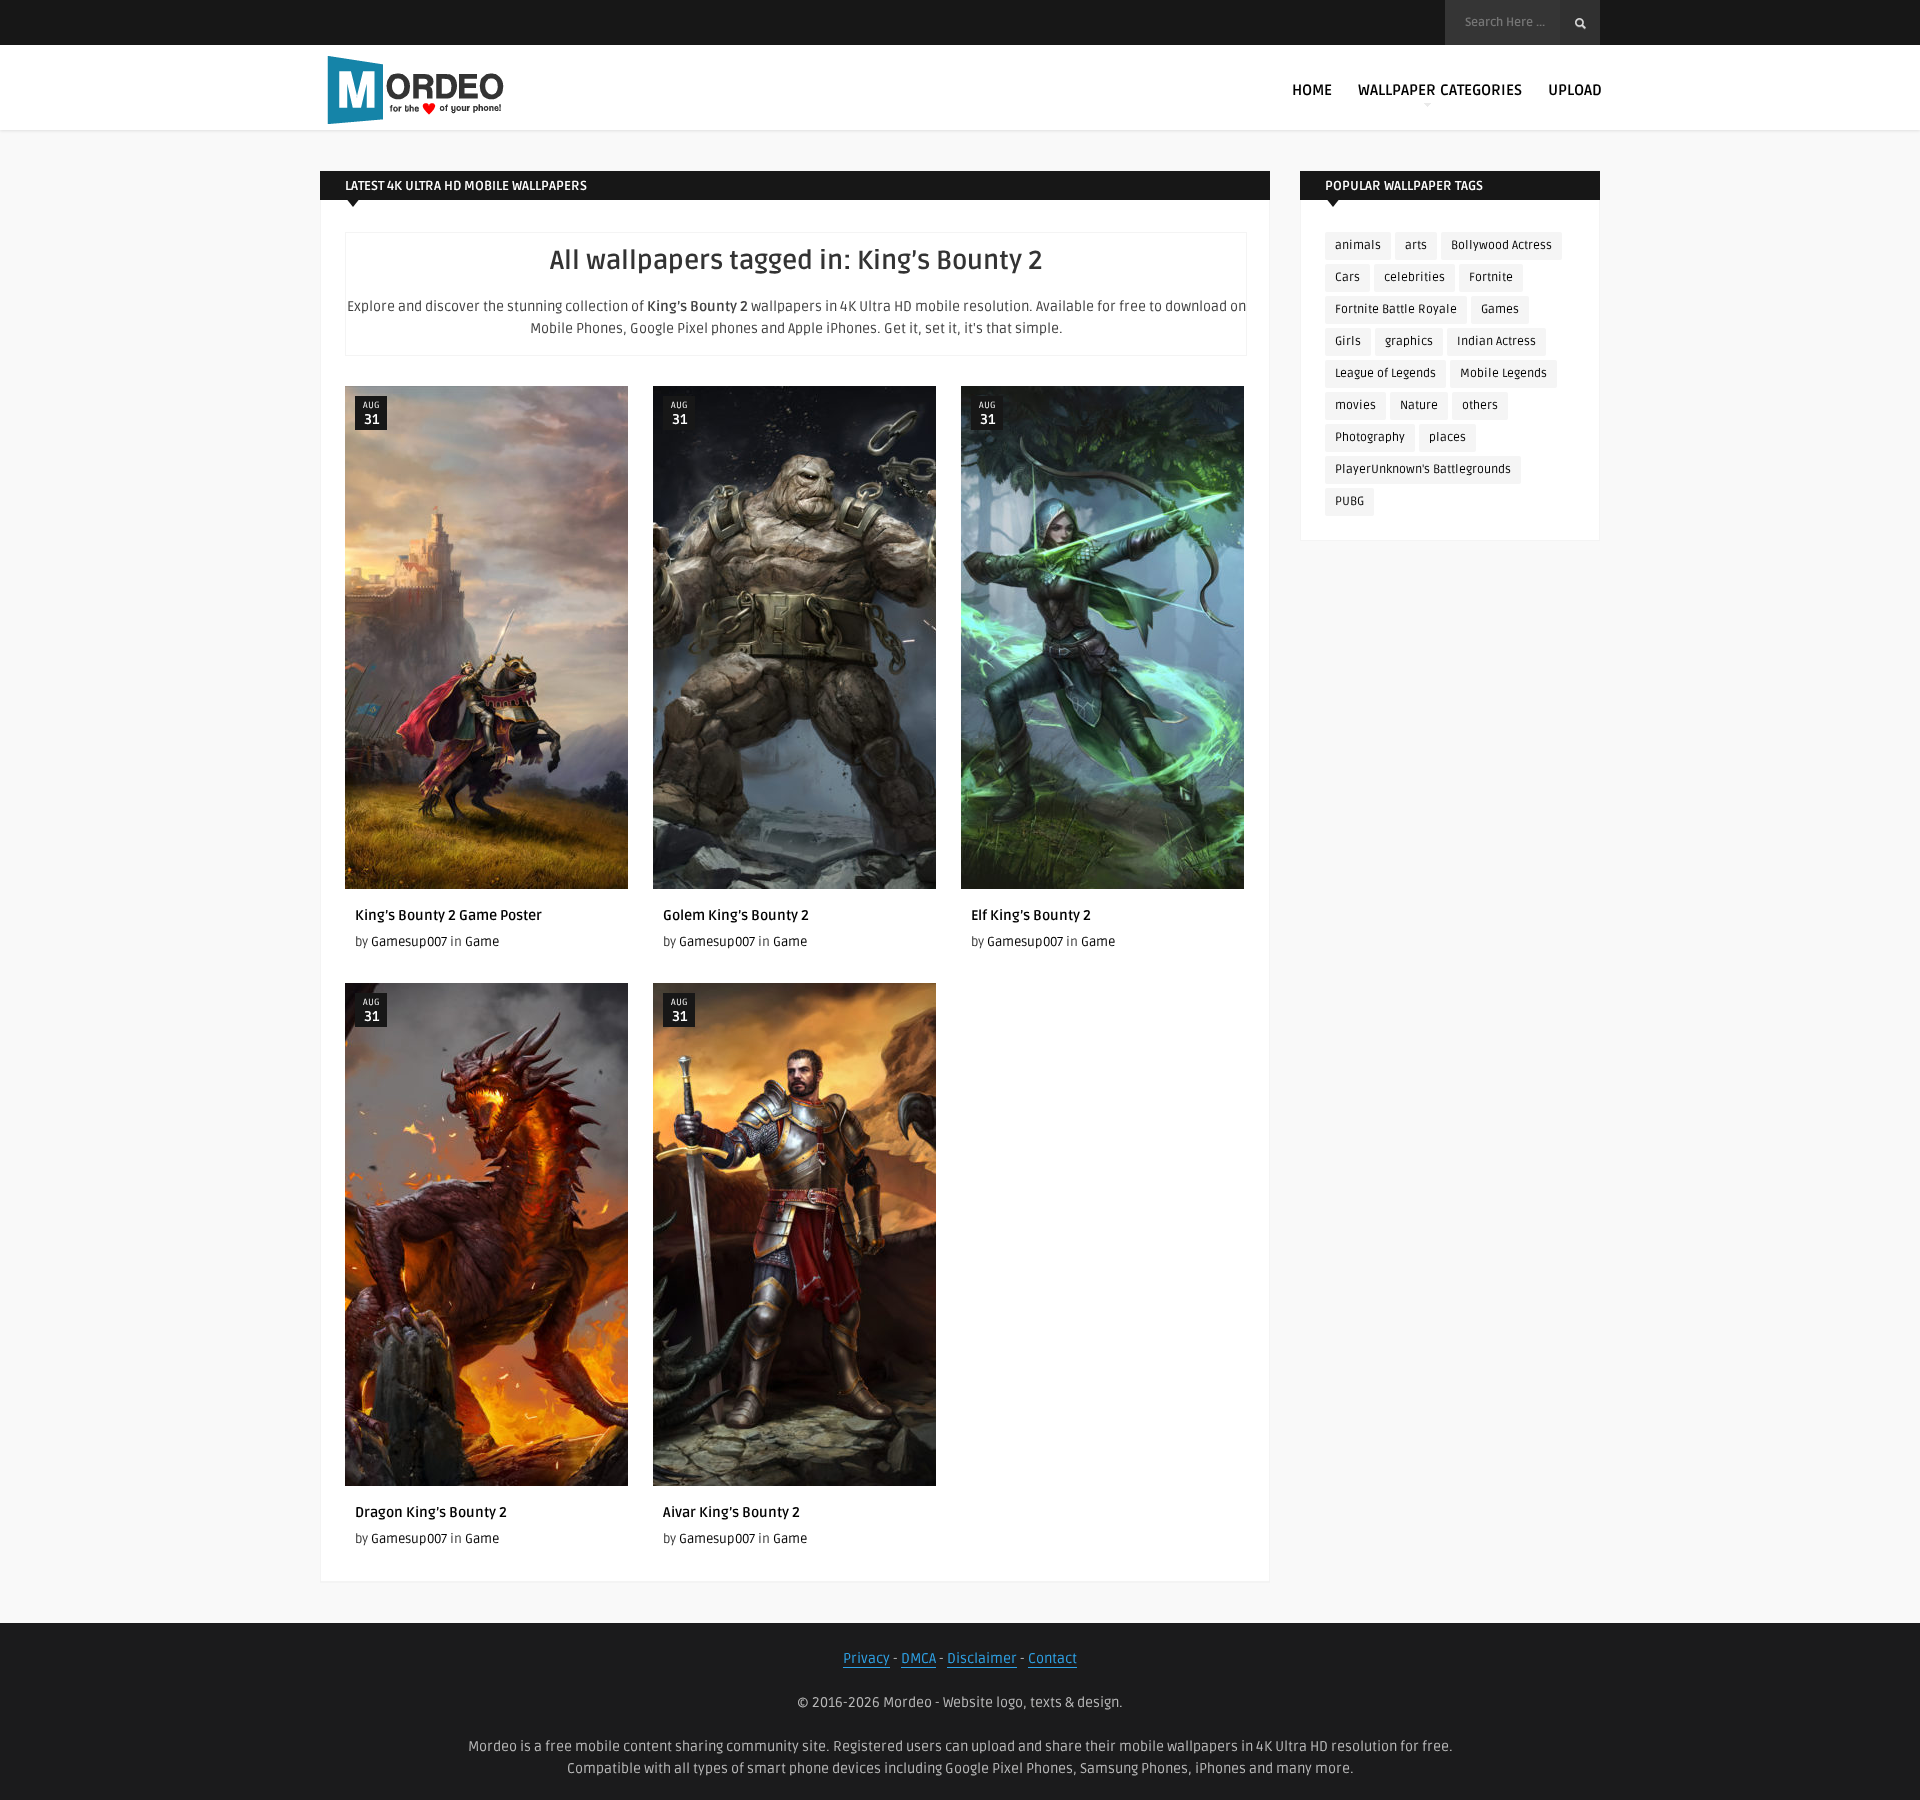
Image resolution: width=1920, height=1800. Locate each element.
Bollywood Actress (1501, 245)
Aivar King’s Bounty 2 (731, 1512)
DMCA (918, 1658)
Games (1500, 309)
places (1447, 437)
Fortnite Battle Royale (1396, 309)
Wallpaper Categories (1440, 90)
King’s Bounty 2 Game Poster (448, 915)
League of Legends (1385, 373)
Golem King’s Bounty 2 (736, 915)
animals (1358, 245)
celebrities (1414, 277)
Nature (1419, 405)
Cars (1347, 277)
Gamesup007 (409, 942)
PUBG (1349, 501)
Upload (1575, 90)
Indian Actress (1496, 341)
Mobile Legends (1503, 373)
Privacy (866, 1658)
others (1480, 405)
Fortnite (1491, 277)
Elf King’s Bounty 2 (1031, 915)
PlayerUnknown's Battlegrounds (1423, 469)
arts (1416, 245)
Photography (1370, 437)
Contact (1052, 1658)
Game (482, 942)
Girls (1348, 341)
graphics (1409, 341)
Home (1312, 90)
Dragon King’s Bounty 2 (431, 1512)
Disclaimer (982, 1658)
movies (1355, 405)
